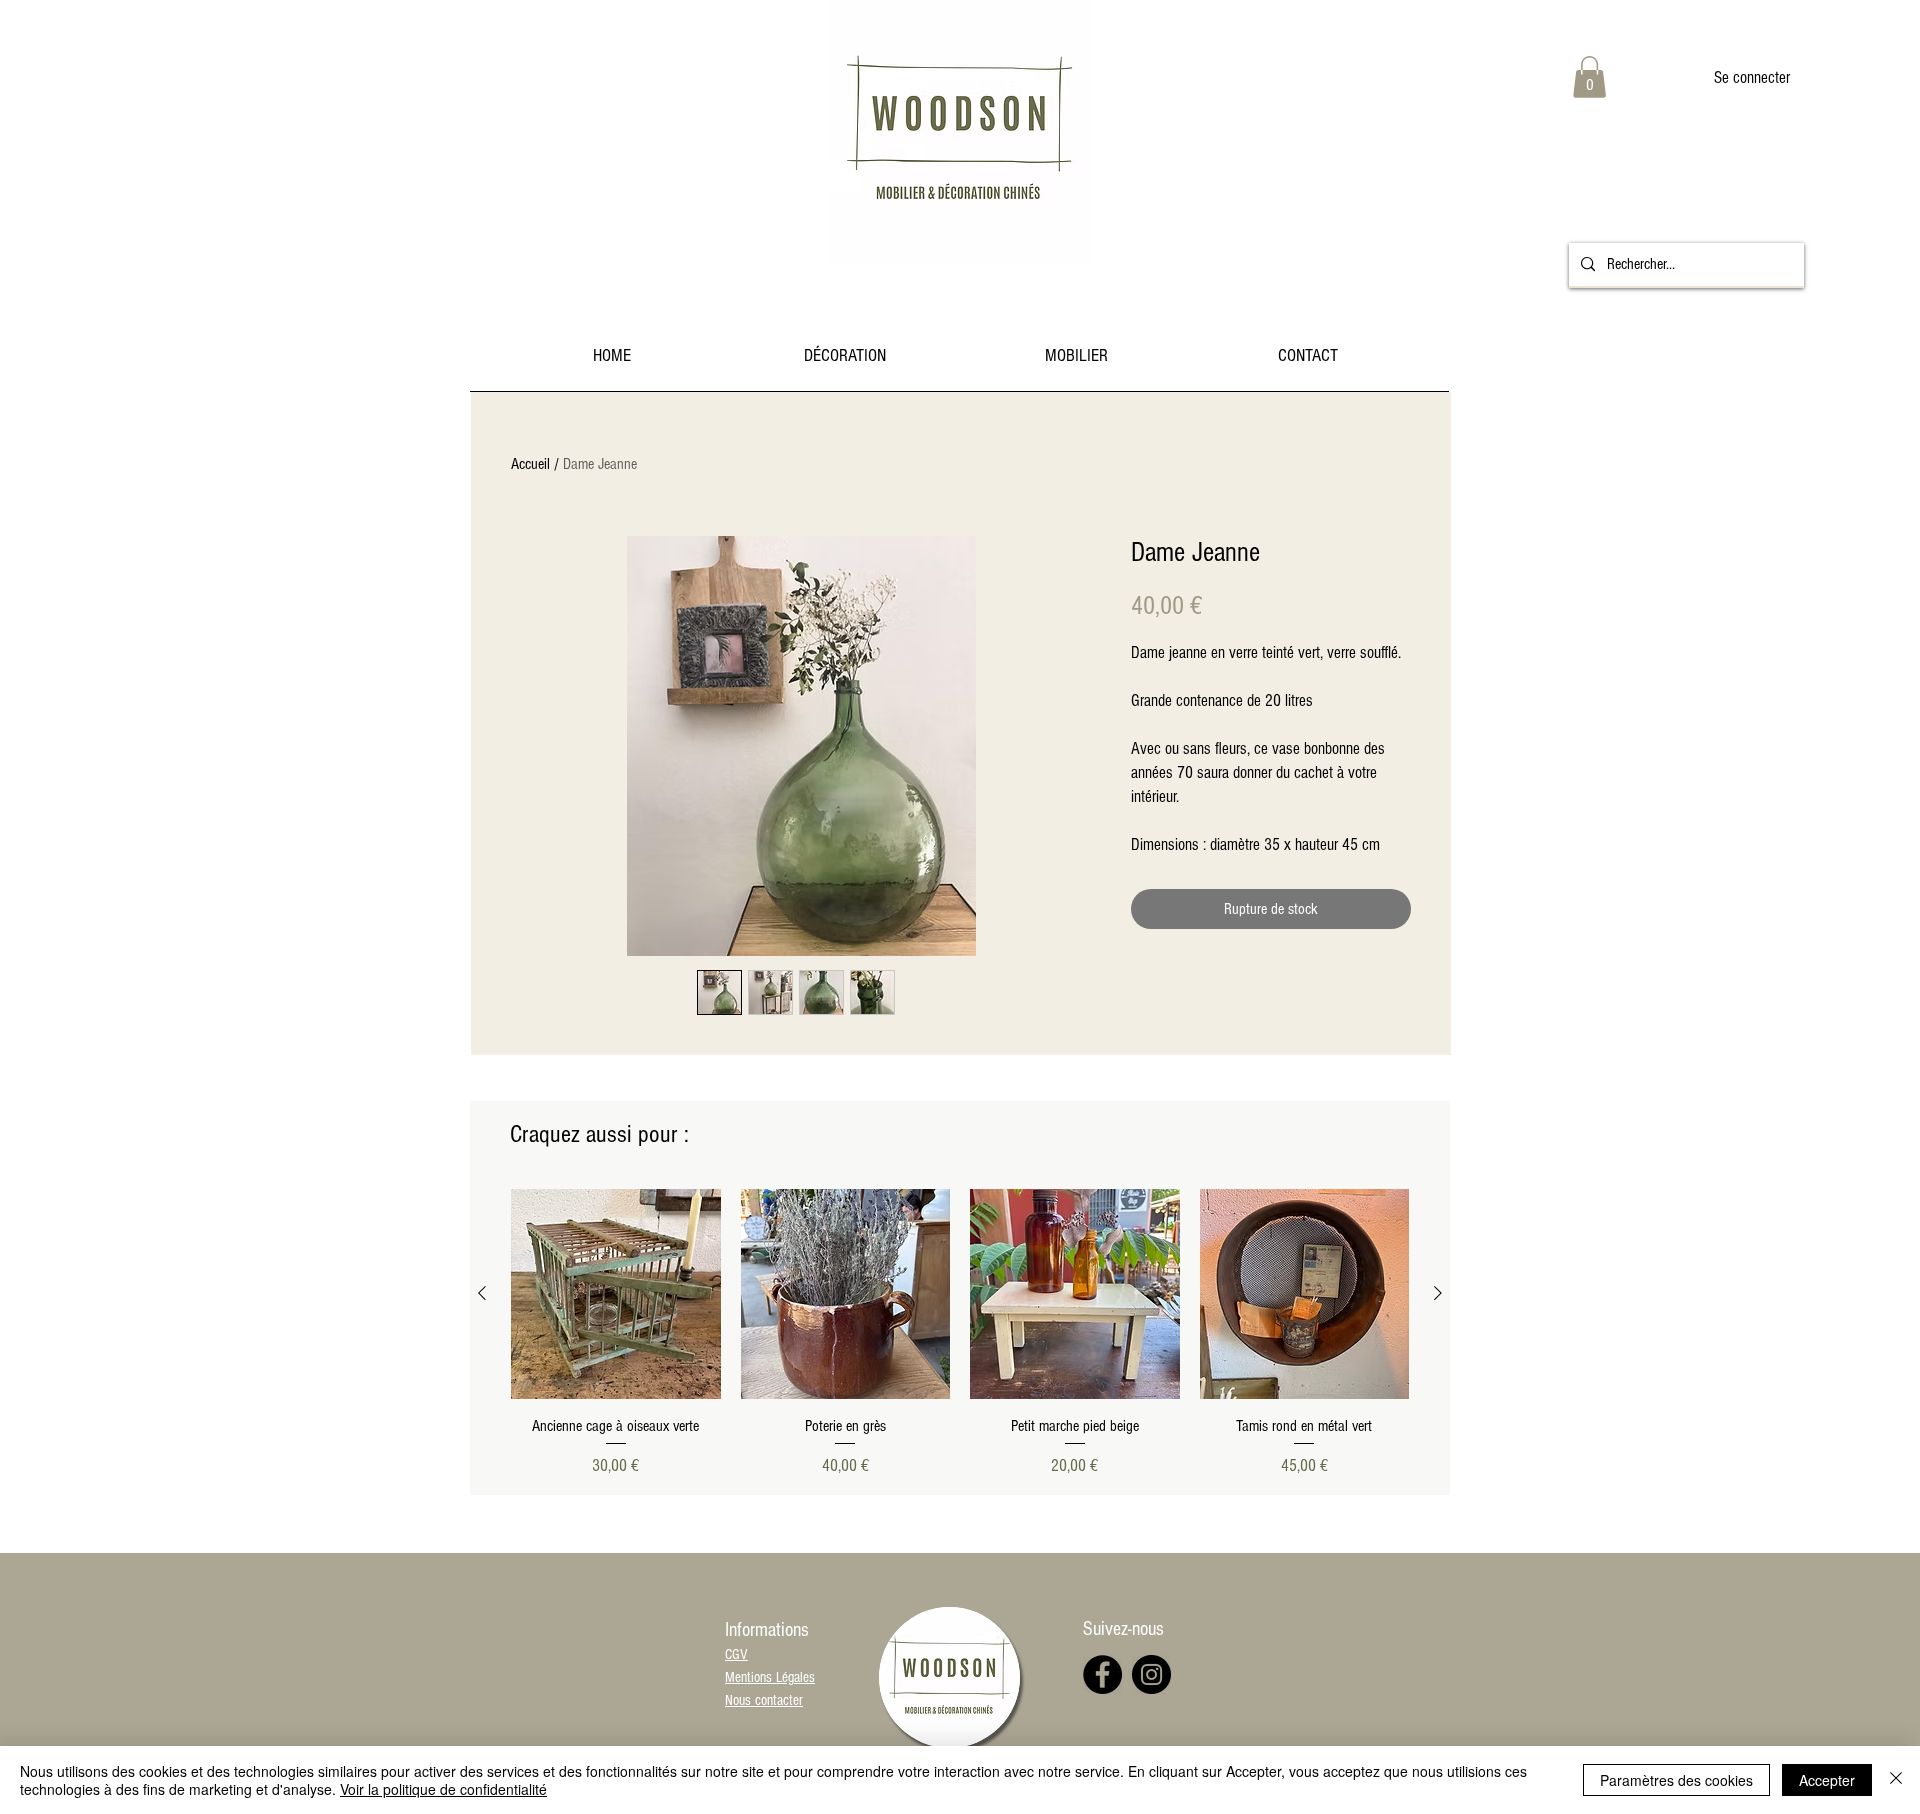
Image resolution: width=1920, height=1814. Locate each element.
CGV (736, 1654)
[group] (960, 1333)
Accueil (530, 464)
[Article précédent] (482, 1293)
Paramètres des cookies (1676, 1780)
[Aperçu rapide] (616, 1294)
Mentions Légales (770, 1677)
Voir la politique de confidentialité (443, 1789)
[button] (1589, 77)
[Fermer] (1896, 1780)
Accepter (1827, 1780)
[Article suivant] (1438, 1293)
